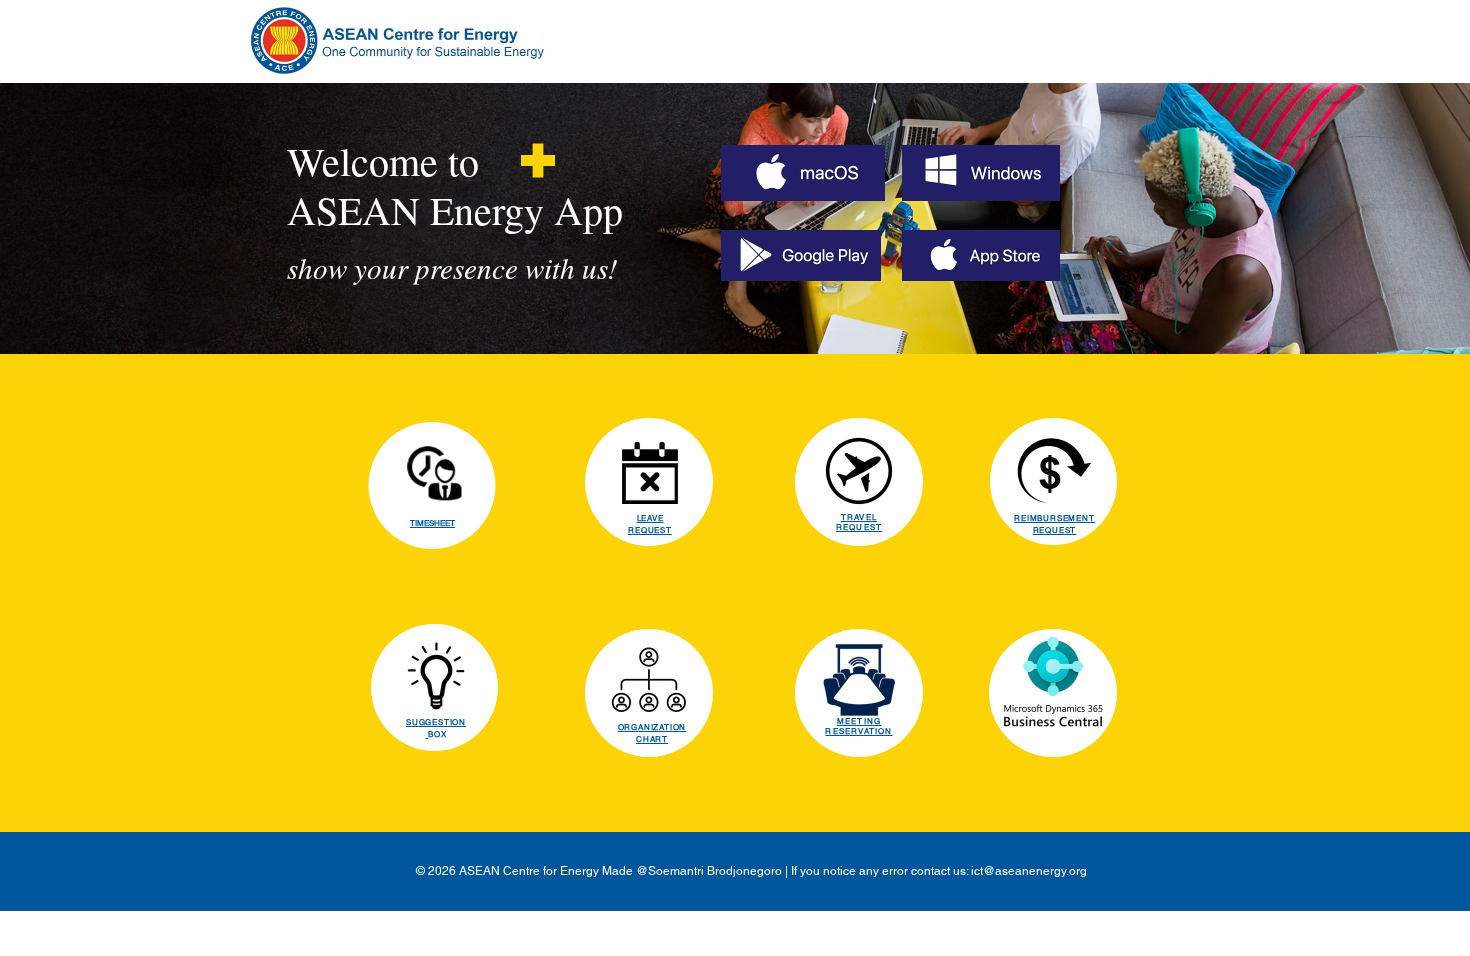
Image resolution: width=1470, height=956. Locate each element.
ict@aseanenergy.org (1029, 871)
